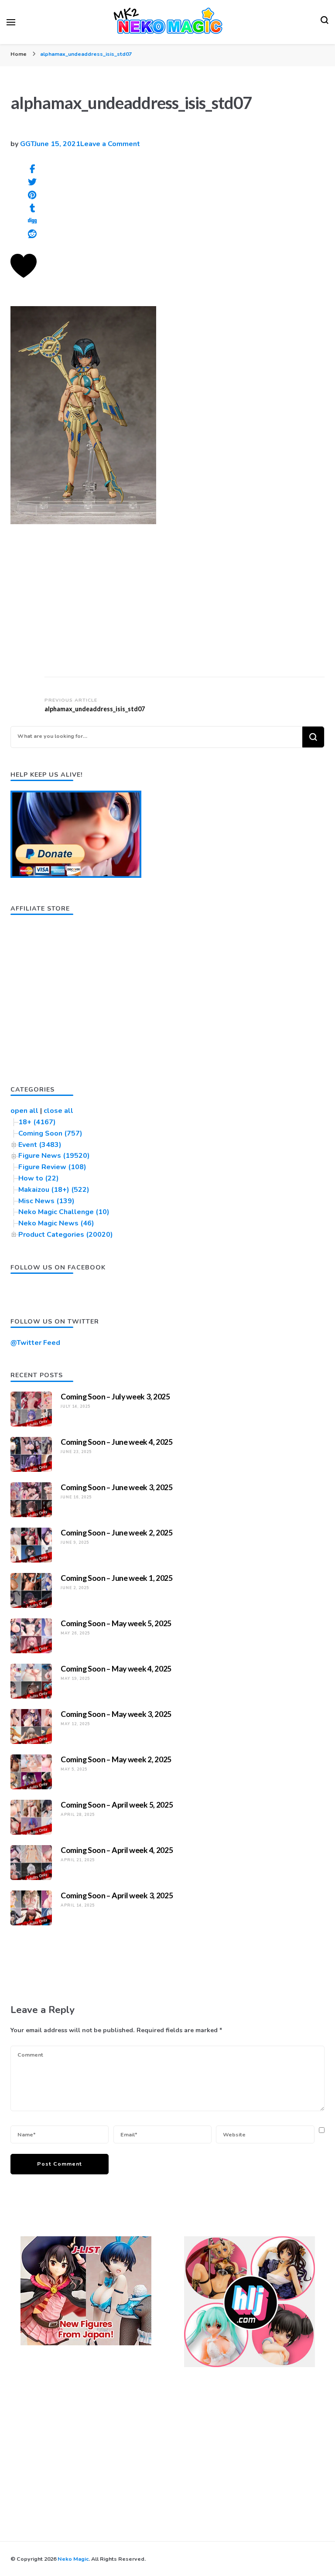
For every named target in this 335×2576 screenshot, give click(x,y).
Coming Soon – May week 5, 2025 (116, 1623)
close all (58, 1111)
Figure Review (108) (52, 1167)
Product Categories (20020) (66, 1235)
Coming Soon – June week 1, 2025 (117, 1578)
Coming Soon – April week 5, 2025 (117, 1805)
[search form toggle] (325, 22)
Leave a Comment (110, 144)
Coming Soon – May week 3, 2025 (116, 1714)
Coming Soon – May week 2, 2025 (116, 1759)
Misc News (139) (46, 1201)
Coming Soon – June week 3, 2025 (117, 1487)
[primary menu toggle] (11, 22)
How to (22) (39, 1178)
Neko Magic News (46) (56, 1223)
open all (24, 1111)
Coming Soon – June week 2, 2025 (117, 1532)
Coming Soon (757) (50, 1133)
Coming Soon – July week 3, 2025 (115, 1396)
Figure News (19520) (54, 1156)
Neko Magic (73, 2559)
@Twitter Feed (35, 1343)
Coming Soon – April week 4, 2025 (117, 1850)
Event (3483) (40, 1145)
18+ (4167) (37, 1122)
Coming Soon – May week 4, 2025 (116, 1668)
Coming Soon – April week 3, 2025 (117, 1895)
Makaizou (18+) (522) (54, 1190)
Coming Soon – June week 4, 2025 (117, 1442)
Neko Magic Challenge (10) (64, 1212)
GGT (27, 144)
